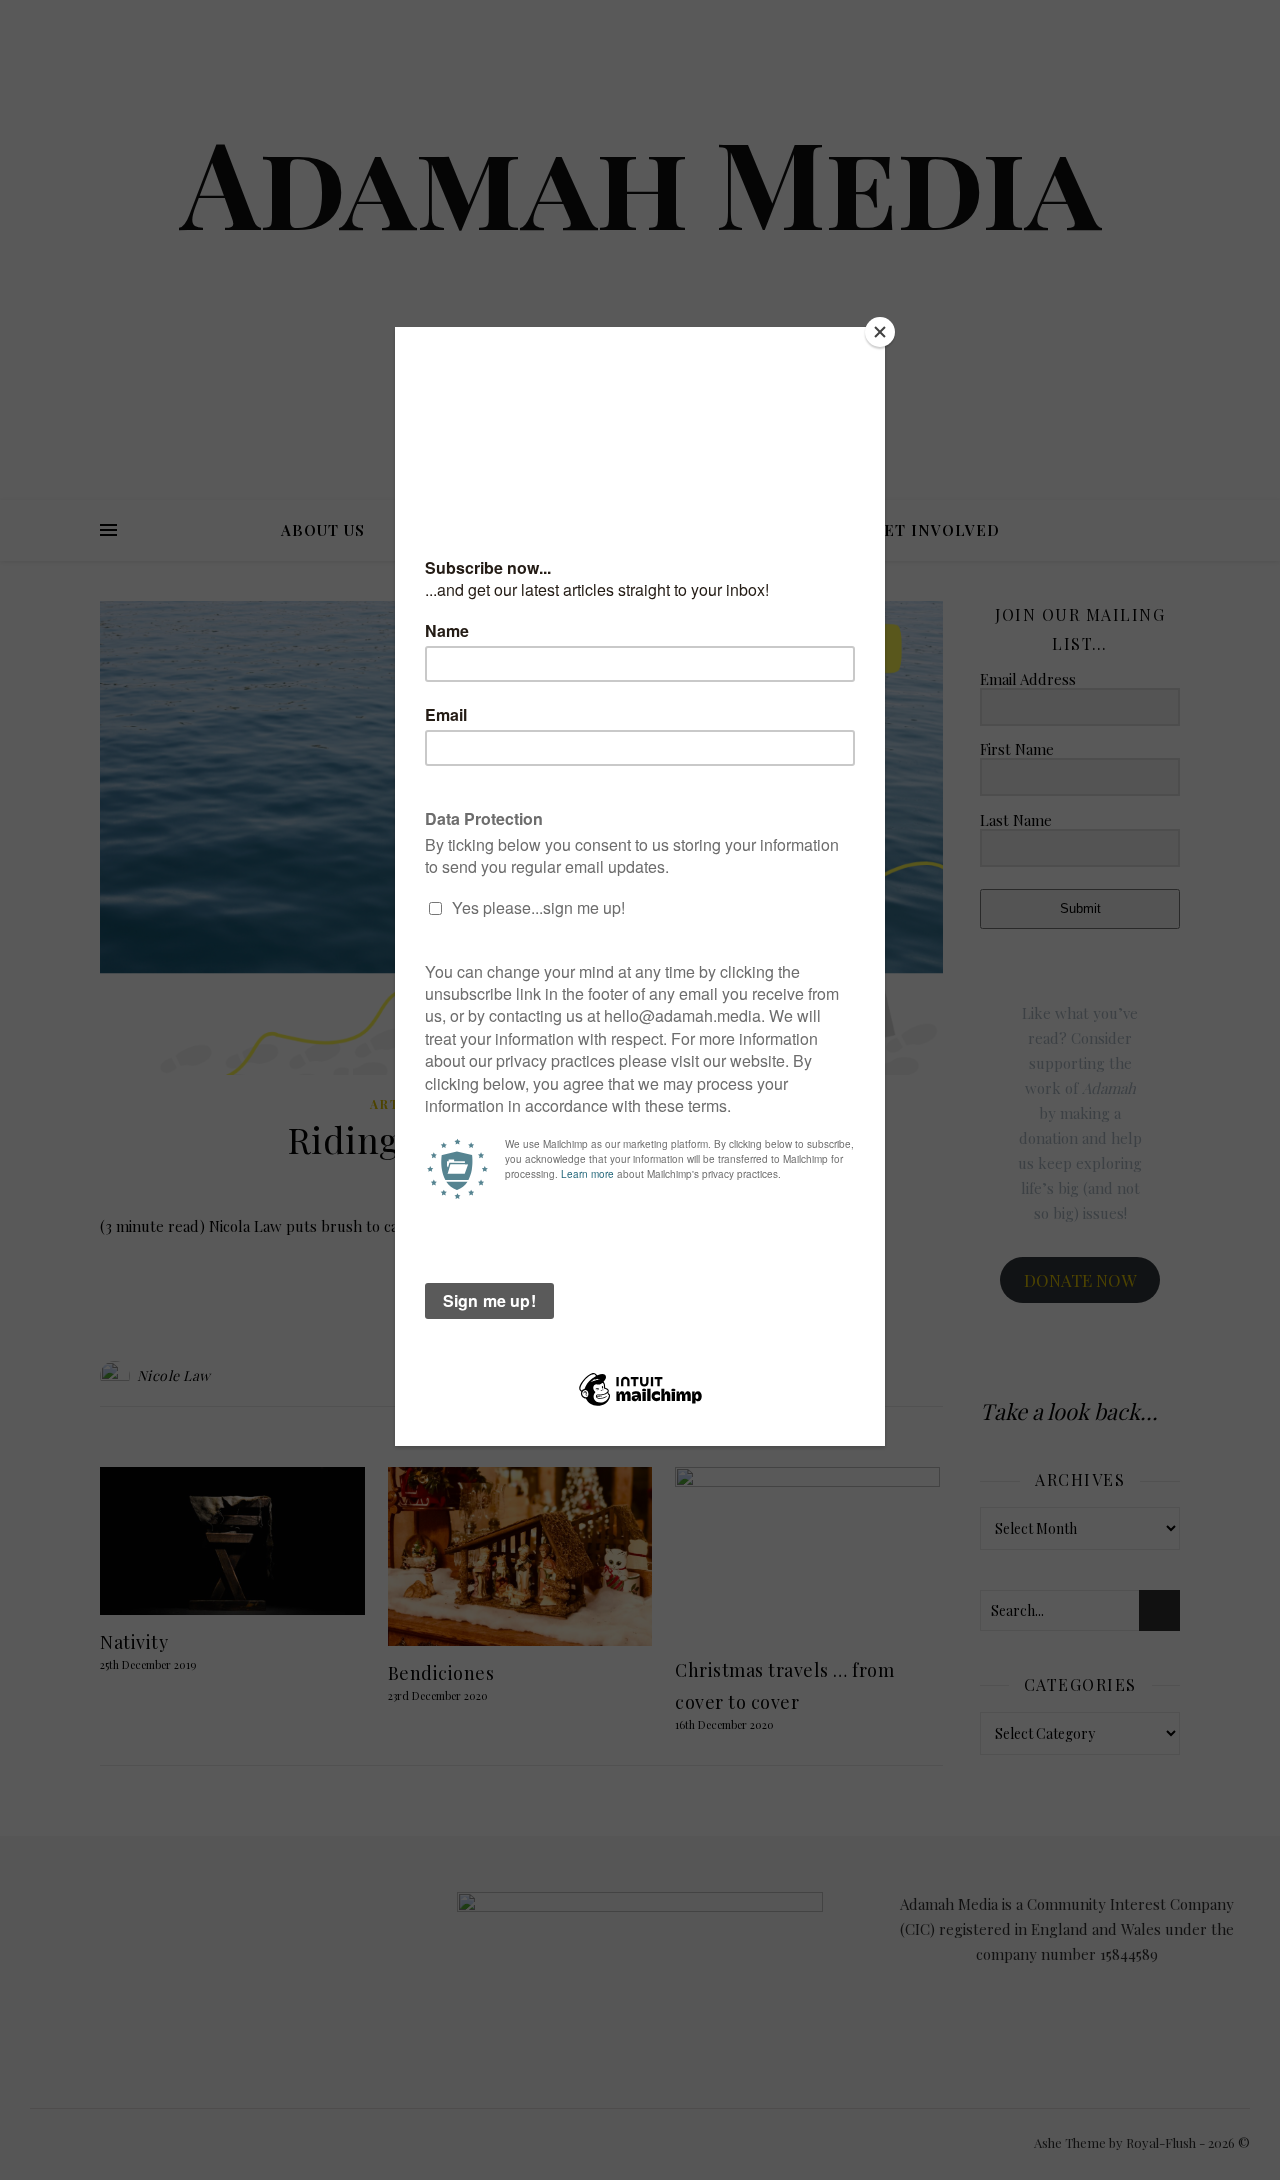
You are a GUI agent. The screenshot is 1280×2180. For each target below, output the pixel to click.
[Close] (880, 332)
